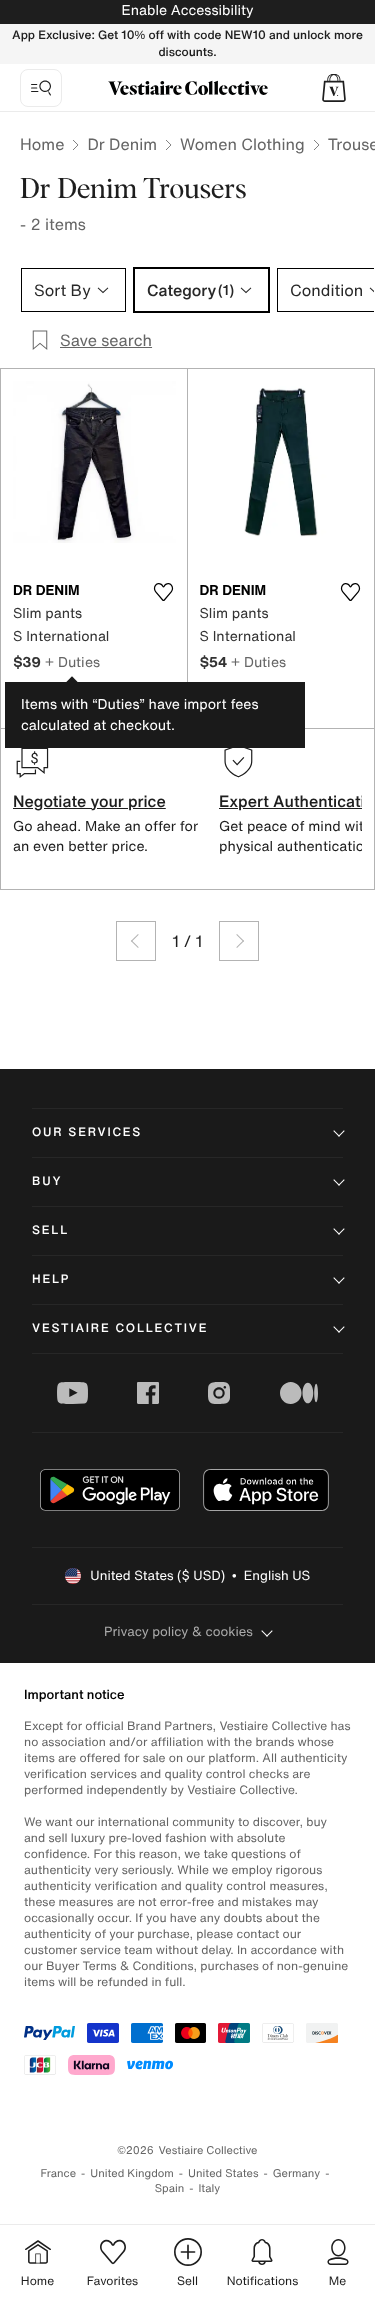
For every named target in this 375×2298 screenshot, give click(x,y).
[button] (334, 88)
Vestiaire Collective (120, 1328)
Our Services (87, 1132)
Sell (50, 1230)
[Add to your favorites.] (164, 592)
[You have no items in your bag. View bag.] (334, 88)
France (59, 2173)
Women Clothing (242, 144)
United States (223, 2173)
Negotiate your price (89, 801)
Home (42, 144)
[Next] (239, 941)
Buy (47, 1181)
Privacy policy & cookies (178, 1631)
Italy (209, 2188)
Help (51, 1279)
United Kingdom (132, 2173)
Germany (297, 2173)
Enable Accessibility (187, 10)
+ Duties (72, 661)
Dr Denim (122, 144)
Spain (170, 2188)
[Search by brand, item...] (41, 88)
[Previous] (136, 941)
